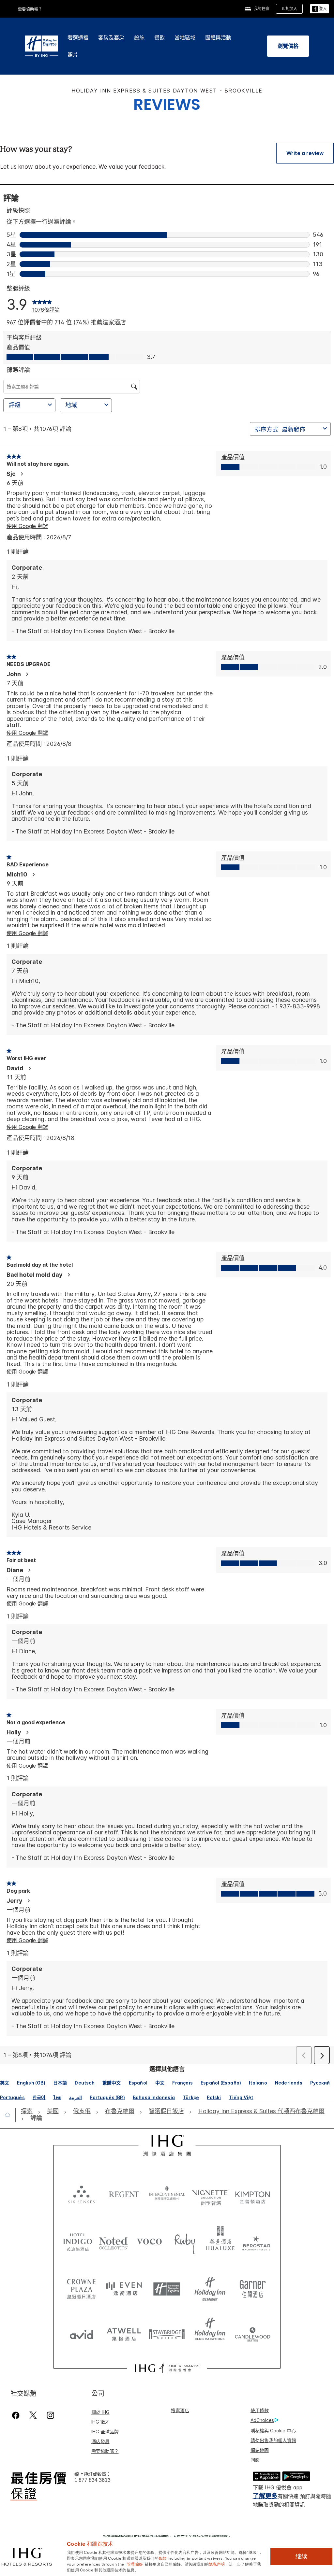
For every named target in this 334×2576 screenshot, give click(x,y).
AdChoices (262, 2420)
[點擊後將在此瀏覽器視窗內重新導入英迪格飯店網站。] (78, 2241)
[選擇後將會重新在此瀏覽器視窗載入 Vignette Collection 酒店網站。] (210, 2192)
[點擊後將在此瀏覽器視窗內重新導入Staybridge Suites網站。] (167, 2332)
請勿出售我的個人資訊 (273, 2440)
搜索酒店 (180, 2410)
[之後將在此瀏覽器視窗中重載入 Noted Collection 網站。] (114, 2241)
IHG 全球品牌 (105, 2432)
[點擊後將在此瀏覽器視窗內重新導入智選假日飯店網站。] (167, 2286)
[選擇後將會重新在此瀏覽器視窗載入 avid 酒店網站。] (81, 2332)
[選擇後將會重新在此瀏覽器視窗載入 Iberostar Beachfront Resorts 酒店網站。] (256, 2241)
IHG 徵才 (100, 2422)
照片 (73, 55)
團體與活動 (218, 37)
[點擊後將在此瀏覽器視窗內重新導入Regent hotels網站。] (124, 2194)
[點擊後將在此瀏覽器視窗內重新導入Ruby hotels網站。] (185, 2241)
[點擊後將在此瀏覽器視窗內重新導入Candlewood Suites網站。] (253, 2332)
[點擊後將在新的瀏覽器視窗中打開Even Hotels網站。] (124, 2286)
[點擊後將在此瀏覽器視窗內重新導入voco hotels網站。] (149, 2241)
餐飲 (159, 37)
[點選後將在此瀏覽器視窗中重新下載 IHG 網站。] (167, 2145)
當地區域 (185, 37)
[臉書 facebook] (17, 2415)
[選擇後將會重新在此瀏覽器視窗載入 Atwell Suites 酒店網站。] (124, 2332)
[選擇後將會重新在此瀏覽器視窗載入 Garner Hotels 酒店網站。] (253, 2286)
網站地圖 (260, 2450)
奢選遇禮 (78, 37)
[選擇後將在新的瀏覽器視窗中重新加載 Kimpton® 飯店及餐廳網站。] (253, 2194)
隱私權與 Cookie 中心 (273, 2431)
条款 (163, 2558)
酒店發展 (100, 2441)
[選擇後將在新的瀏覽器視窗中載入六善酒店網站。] (81, 2194)
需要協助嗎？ (30, 9)
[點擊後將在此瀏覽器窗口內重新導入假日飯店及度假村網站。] (210, 2286)
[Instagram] (50, 2415)
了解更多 (265, 2496)
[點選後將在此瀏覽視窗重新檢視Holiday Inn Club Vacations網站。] (210, 2332)
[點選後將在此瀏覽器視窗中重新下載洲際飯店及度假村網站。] (167, 2194)
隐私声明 (217, 2564)
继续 (301, 2556)
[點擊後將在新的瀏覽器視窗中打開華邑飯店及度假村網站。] (220, 2241)
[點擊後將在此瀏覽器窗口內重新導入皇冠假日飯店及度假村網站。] (81, 2286)
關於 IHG (100, 2412)
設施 (139, 37)
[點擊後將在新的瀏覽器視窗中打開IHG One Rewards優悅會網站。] (167, 2368)
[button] (319, 9)
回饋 (255, 2460)
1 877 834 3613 (92, 2480)
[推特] (33, 2415)
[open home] (10, 2115)
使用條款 (260, 2410)
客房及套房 (111, 37)
